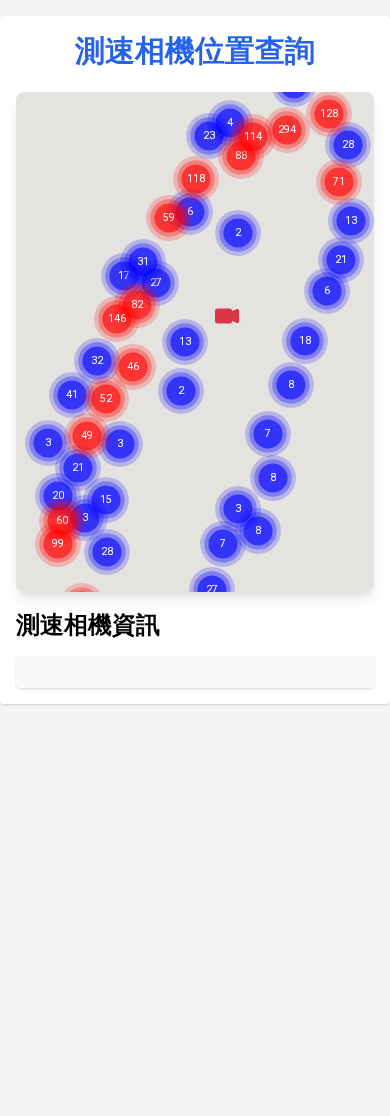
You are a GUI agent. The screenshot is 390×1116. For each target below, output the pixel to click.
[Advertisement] (195, 915)
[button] (227, 316)
